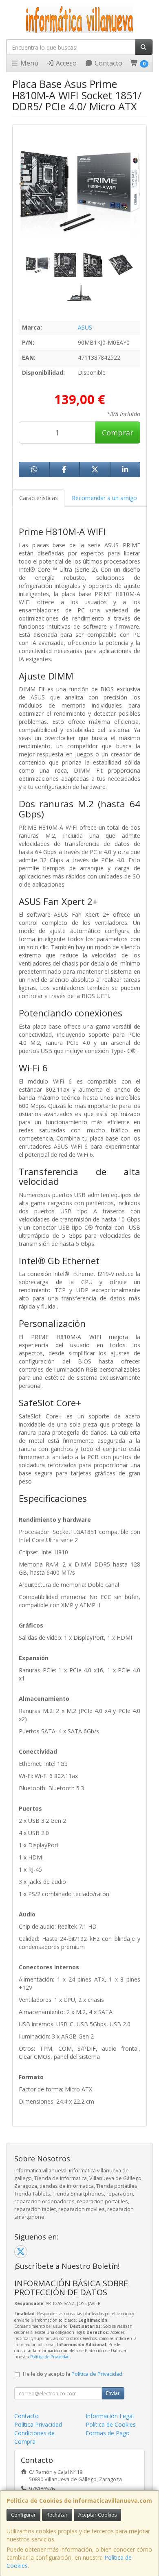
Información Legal (110, 2416)
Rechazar (57, 2515)
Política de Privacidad (50, 2357)
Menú (29, 63)
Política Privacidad (38, 2424)
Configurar (23, 2515)
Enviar (113, 2393)
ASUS (85, 327)
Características (39, 498)
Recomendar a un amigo (104, 498)
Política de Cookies (111, 2424)
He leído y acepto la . (73, 2374)
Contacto (108, 63)
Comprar (118, 433)
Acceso (65, 63)
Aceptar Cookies (97, 2515)
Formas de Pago (108, 2433)
